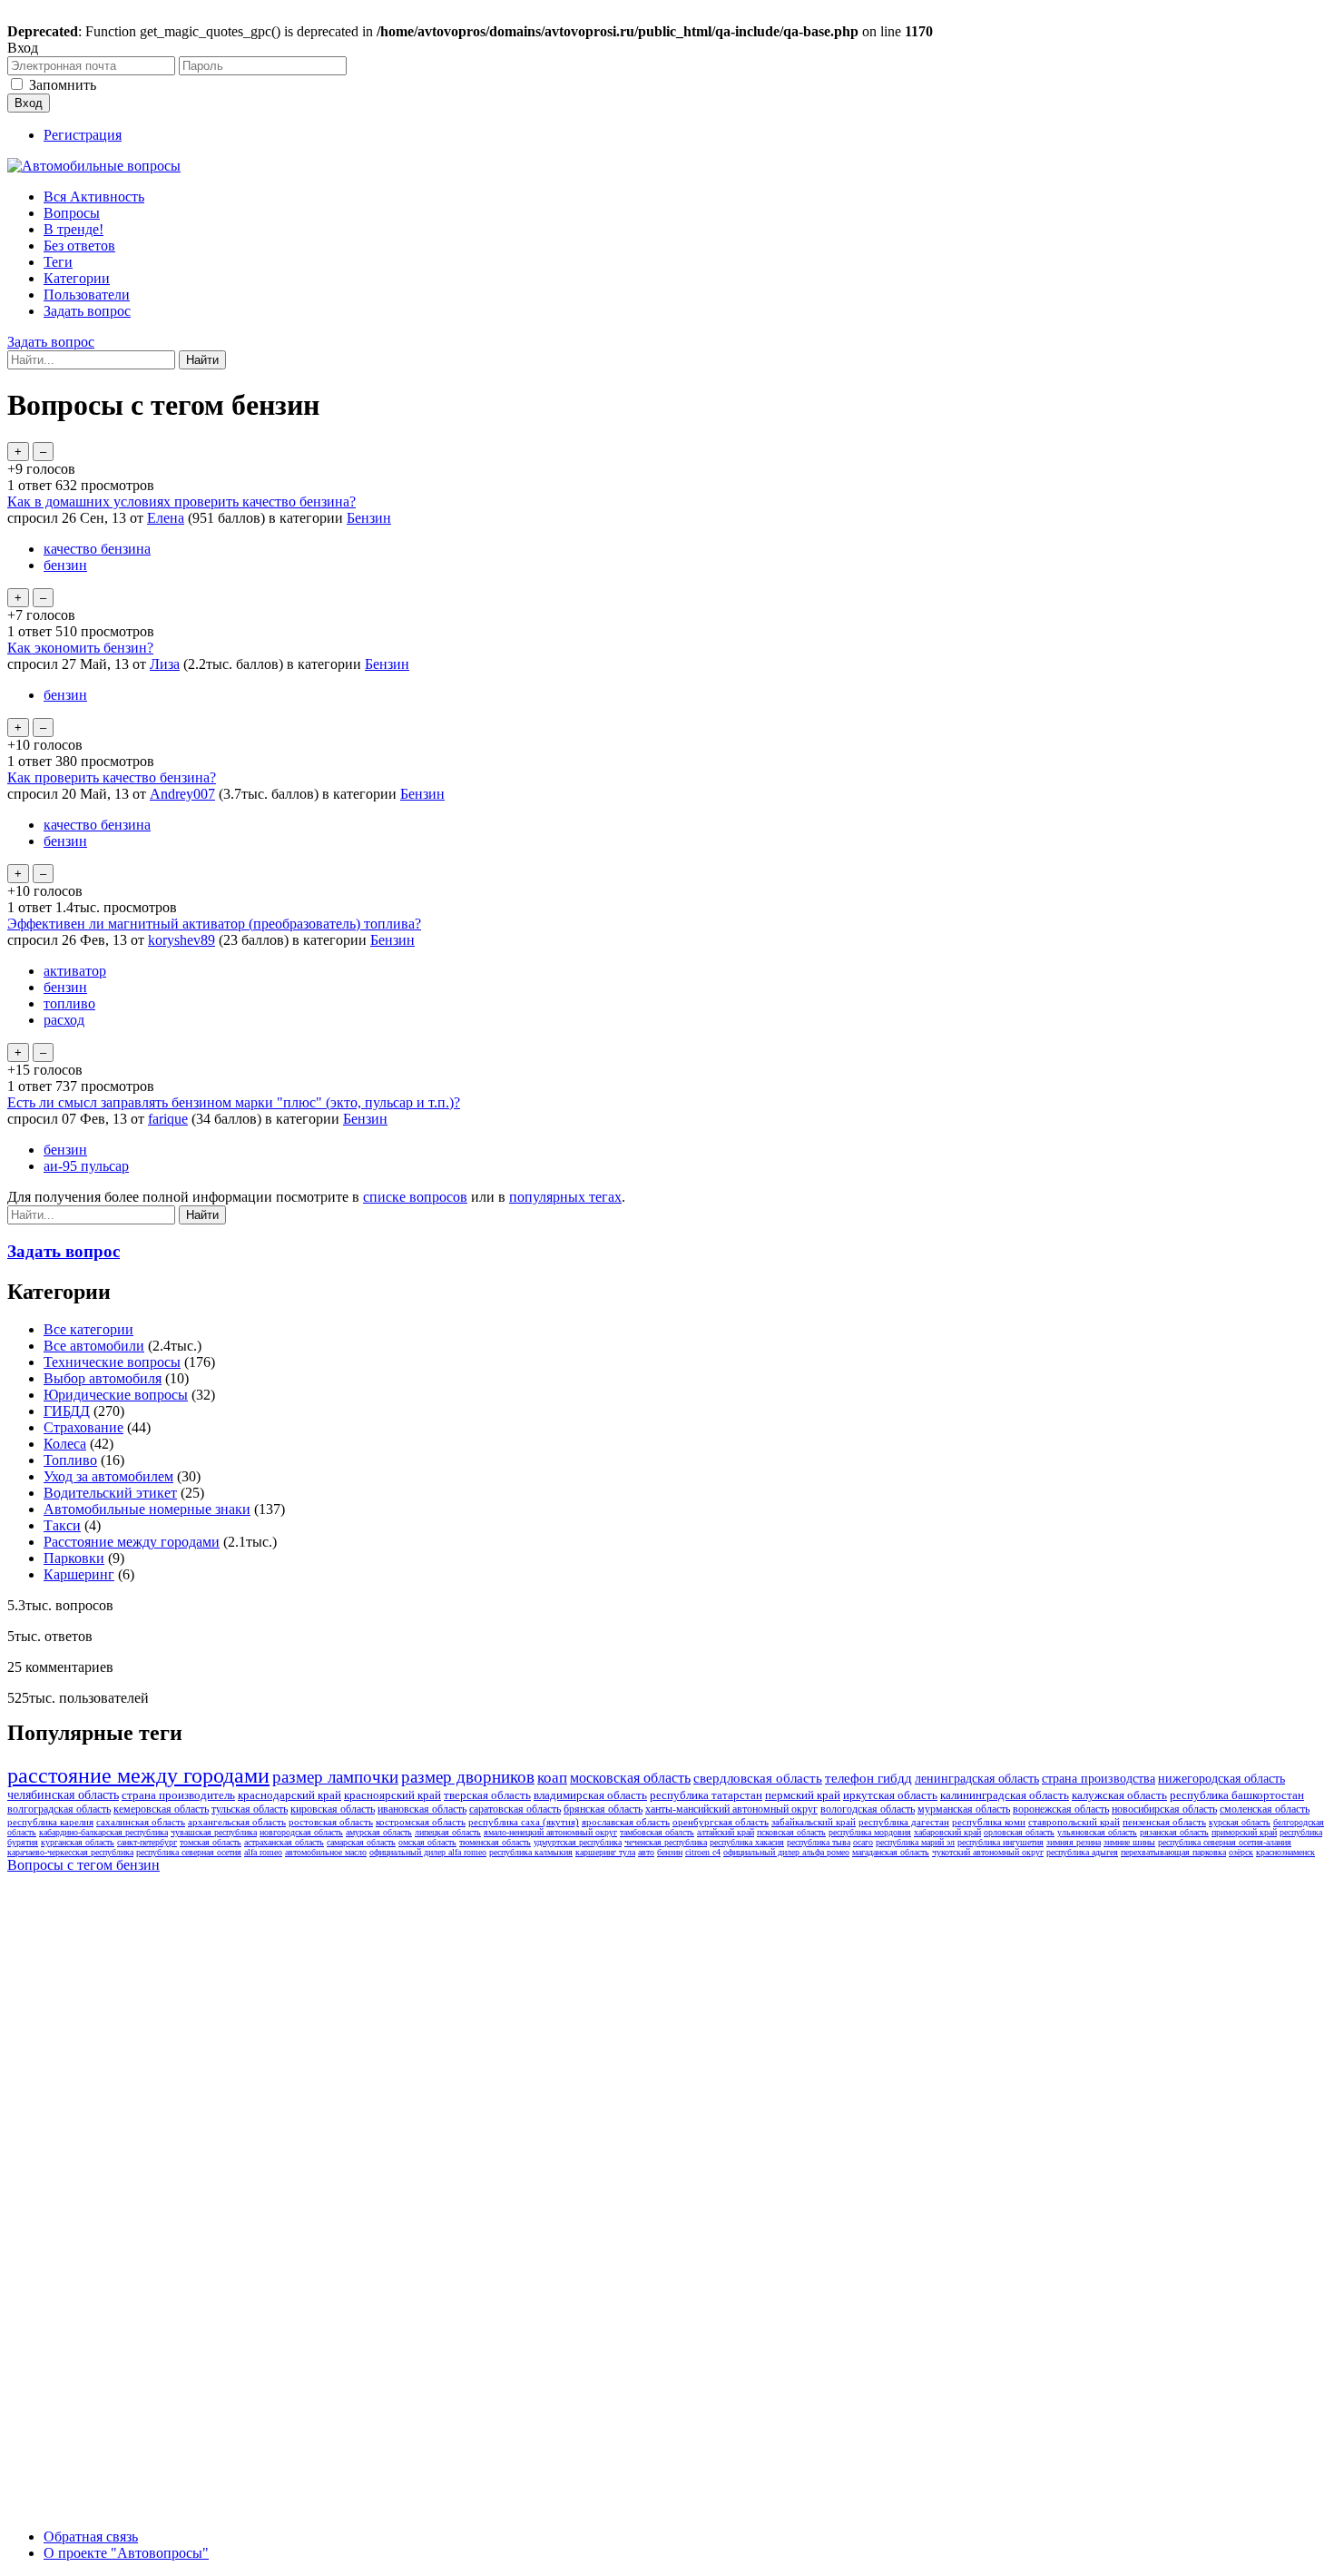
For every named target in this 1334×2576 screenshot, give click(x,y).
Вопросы (72, 213)
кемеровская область (161, 1809)
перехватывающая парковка (1173, 1852)
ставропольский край (1074, 1822)
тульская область (250, 1809)
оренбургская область (721, 1822)
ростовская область (331, 1822)
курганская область (78, 1842)
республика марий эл (915, 1842)
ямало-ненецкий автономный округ (550, 1832)
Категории (77, 278)
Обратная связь (91, 2537)
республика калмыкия (531, 1852)
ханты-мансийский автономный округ (731, 1809)
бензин (65, 565)
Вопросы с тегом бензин (83, 1865)
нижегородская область (1221, 1779)
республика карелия (50, 1822)
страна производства (1099, 1779)
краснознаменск (1285, 1852)
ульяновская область (1097, 1832)
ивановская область (422, 1809)
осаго (863, 1842)
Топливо (70, 1460)
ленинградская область (977, 1779)
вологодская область (868, 1809)
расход (64, 1020)
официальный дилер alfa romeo (428, 1852)
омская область (427, 1842)
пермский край (803, 1795)
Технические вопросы (112, 1362)
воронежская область (1061, 1809)
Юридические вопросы (116, 1395)
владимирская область (590, 1795)
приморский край (1244, 1832)
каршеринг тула (605, 1852)
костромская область (421, 1822)
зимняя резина (1074, 1842)
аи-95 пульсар (86, 1166)
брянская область (603, 1809)
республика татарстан (706, 1795)
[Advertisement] (143, 2153)
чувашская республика (214, 1832)
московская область (630, 1778)
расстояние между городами (138, 1775)
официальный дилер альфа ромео (786, 1852)
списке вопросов (415, 1197)
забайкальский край (814, 1822)
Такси (62, 1525)
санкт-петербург (147, 1842)
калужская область (1119, 1795)
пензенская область (1164, 1822)
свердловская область (758, 1778)
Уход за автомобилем (108, 1476)
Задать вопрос (87, 311)
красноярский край (392, 1795)
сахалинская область (141, 1822)
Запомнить (63, 85)
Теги (58, 262)
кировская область (333, 1809)
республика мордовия (870, 1832)
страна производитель (178, 1795)
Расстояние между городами (132, 1542)
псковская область (791, 1832)
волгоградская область (59, 1809)
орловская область (1019, 1832)
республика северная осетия (189, 1852)
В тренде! (74, 229)
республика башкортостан (1237, 1795)
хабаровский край (947, 1832)
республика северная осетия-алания (1225, 1842)
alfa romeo (263, 1852)
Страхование (83, 1427)
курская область (1240, 1822)
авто (646, 1852)
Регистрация (83, 135)
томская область (211, 1842)
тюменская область (495, 1842)
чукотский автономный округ (988, 1852)
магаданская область (891, 1852)
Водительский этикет (110, 1493)
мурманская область (964, 1809)
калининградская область (1005, 1795)
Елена (166, 518)
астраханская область (284, 1842)
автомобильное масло (326, 1852)
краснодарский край (289, 1795)
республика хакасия (747, 1842)
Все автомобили (94, 1346)
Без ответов (79, 246)
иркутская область (890, 1795)
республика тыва (819, 1842)
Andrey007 (182, 794)
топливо (69, 1003)
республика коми (989, 1822)
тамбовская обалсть (657, 1832)
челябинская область (63, 1795)
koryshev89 (181, 940)
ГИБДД (67, 1411)
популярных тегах (565, 1197)
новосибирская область (1164, 1809)
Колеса (65, 1444)
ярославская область (626, 1822)
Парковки (74, 1558)
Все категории (88, 1329)
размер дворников (468, 1777)
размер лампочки (335, 1777)
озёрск (1241, 1852)
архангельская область (237, 1822)
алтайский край (726, 1832)
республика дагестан (904, 1822)
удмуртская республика (578, 1842)
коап (552, 1778)
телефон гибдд (868, 1778)
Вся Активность (94, 197)
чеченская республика (666, 1842)
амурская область (379, 1832)
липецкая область (448, 1832)
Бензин (369, 518)
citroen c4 (703, 1852)
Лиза (165, 664)
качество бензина (97, 549)
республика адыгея (1082, 1852)
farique (168, 1119)
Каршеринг (79, 1574)
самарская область (361, 1842)
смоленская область (1265, 1809)
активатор (75, 971)
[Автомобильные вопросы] (94, 166)
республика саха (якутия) (524, 1822)
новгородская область (301, 1832)
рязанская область (1174, 1832)
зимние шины (1129, 1842)
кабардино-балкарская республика (103, 1832)
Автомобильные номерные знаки (147, 1509)
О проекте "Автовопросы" (126, 2553)
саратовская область (515, 1809)
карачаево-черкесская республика (70, 1852)
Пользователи (87, 295)
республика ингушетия (1000, 1842)
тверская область (487, 1795)
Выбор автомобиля (103, 1378)
